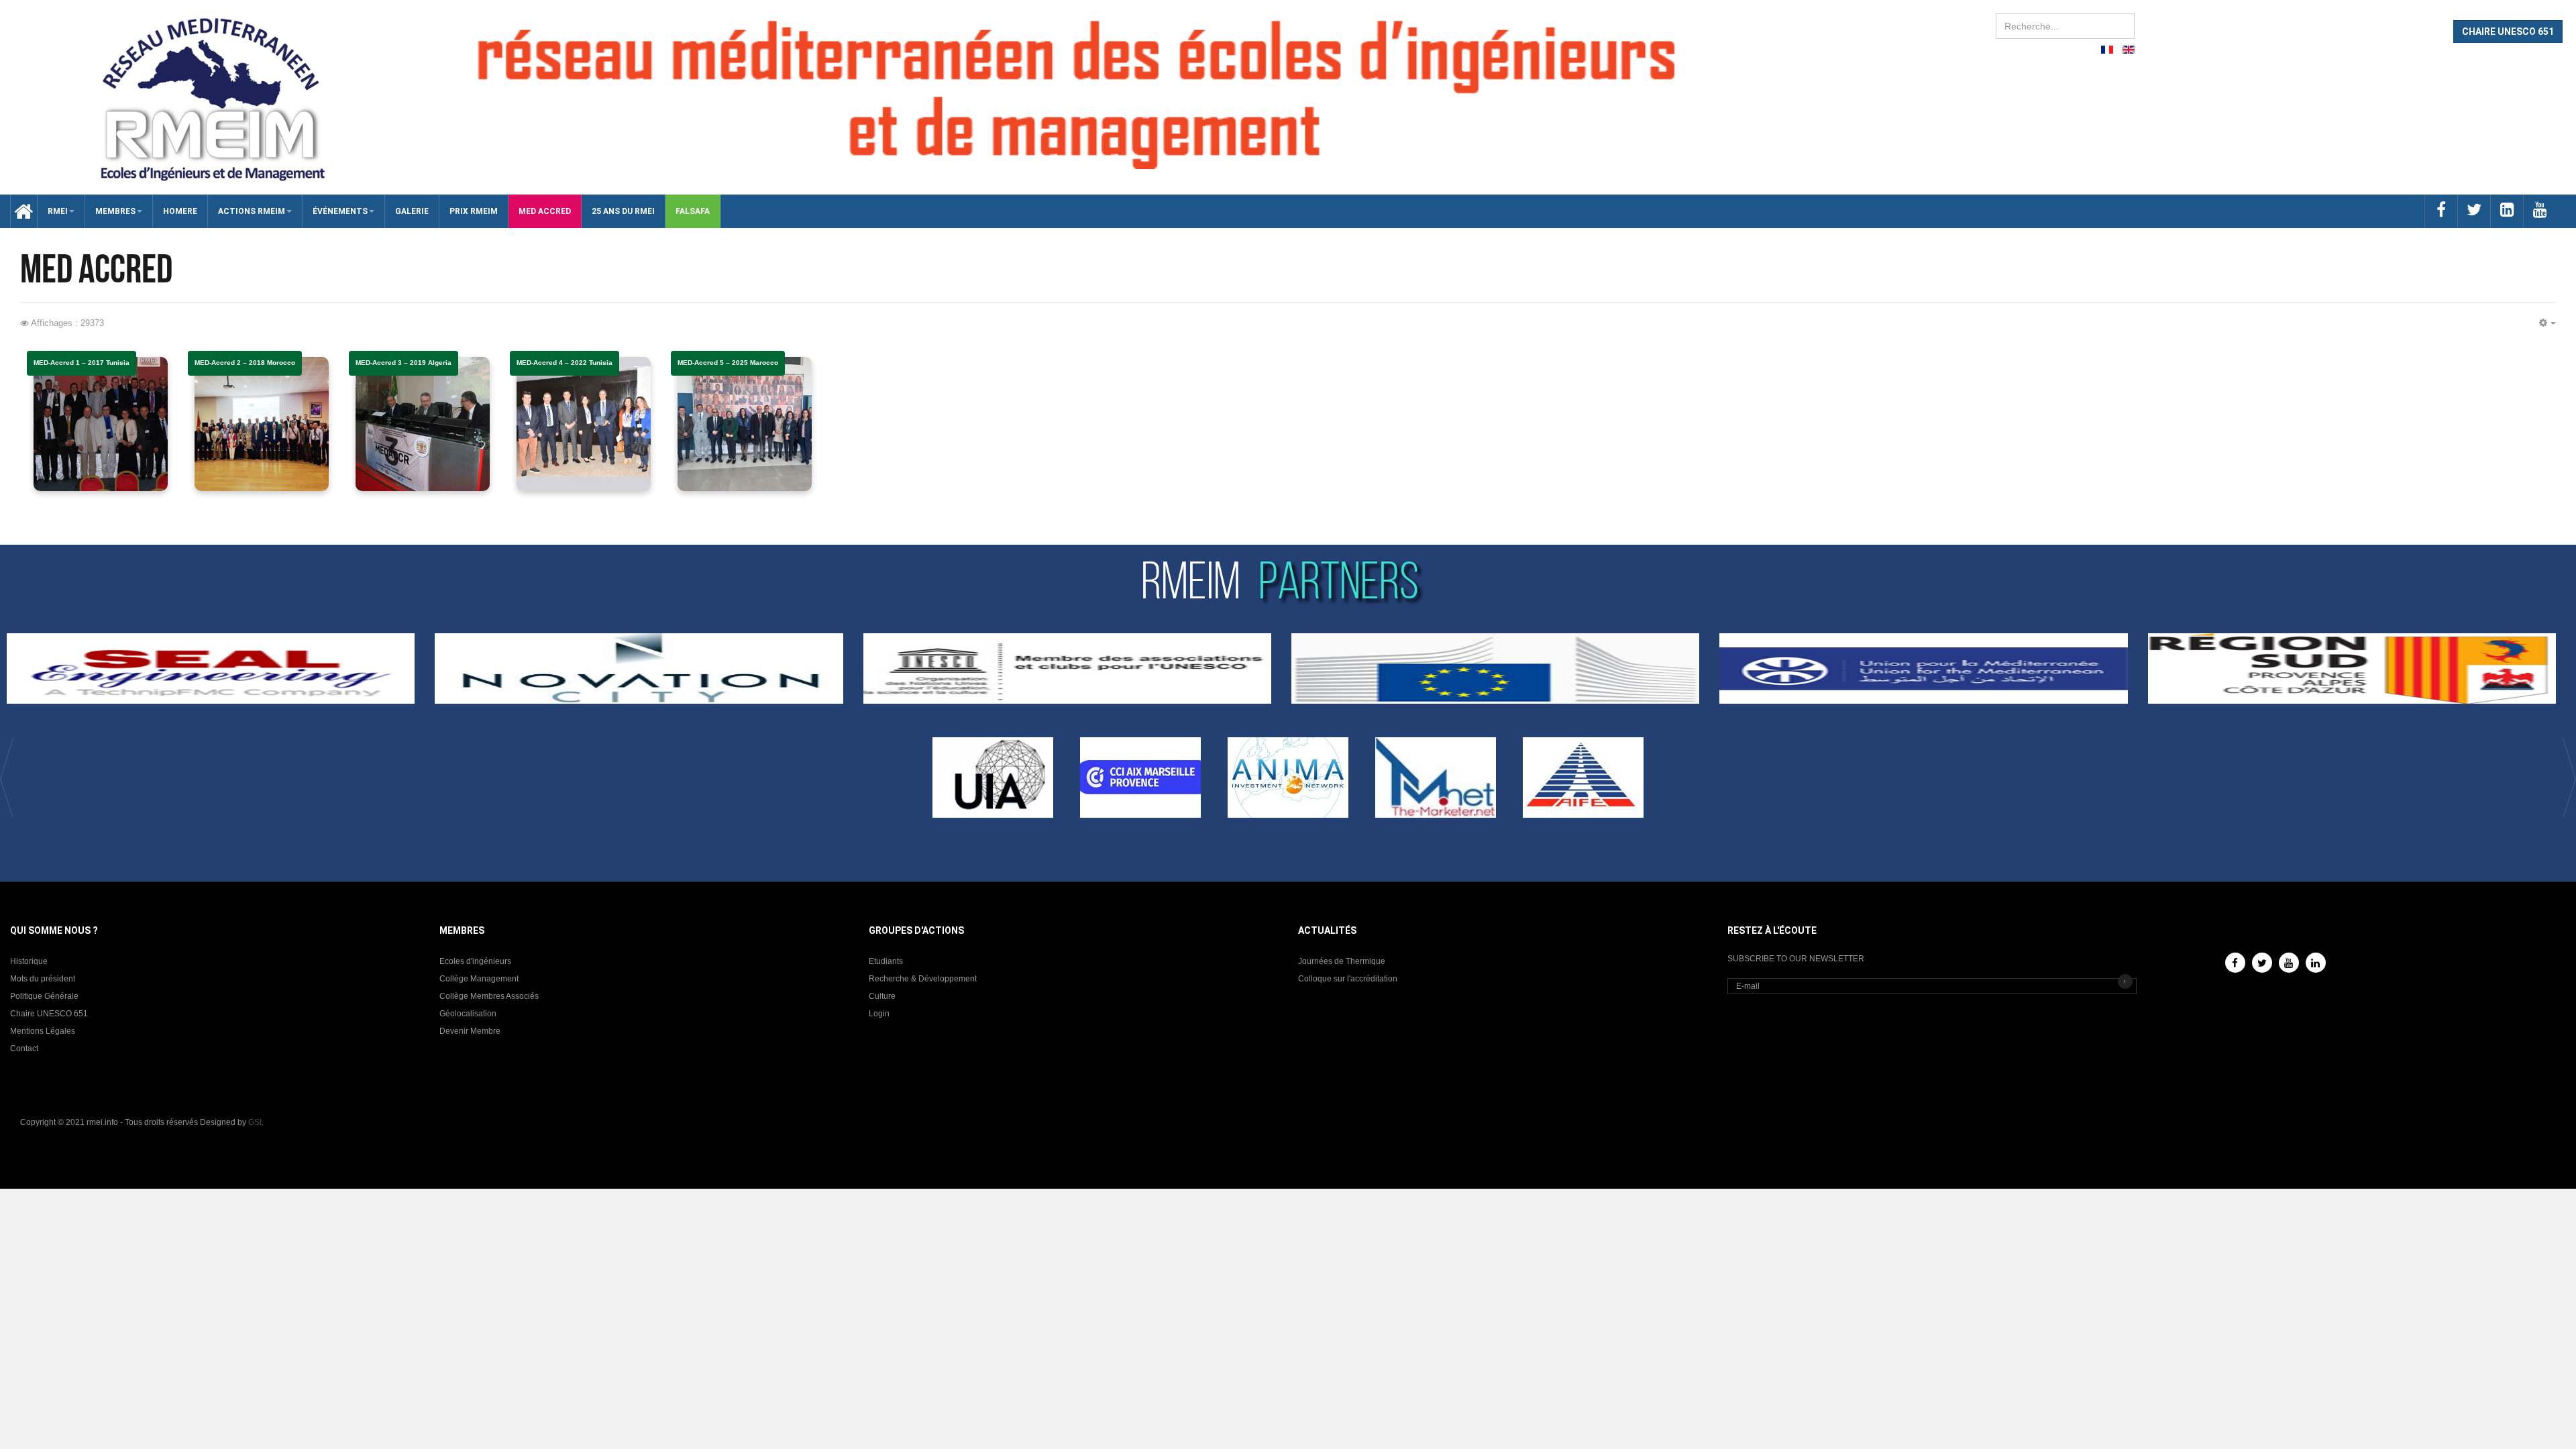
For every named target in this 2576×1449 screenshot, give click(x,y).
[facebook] (2441, 211)
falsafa (693, 211)
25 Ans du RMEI (623, 211)
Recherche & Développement (923, 979)
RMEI (58, 211)
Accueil (19, 211)
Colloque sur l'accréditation (1348, 979)
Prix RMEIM (474, 211)
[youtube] (2539, 211)
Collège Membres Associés (489, 996)
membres (115, 211)
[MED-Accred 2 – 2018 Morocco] (262, 424)
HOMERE (180, 211)
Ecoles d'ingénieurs (475, 961)
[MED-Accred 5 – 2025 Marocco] (745, 424)
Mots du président (43, 979)
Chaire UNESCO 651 (49, 1014)
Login (879, 1014)
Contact (24, 1049)
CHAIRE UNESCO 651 (2508, 32)
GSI (255, 1122)
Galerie (412, 211)
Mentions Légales (43, 1031)
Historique (29, 961)
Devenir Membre (470, 1031)
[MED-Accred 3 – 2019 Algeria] (423, 424)
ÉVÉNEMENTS (340, 211)
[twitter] (2474, 211)
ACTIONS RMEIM (252, 211)
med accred (545, 211)
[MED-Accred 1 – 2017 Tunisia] (101, 424)
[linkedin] (2507, 211)
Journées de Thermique (1342, 961)
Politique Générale (44, 996)
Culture (882, 996)
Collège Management (479, 979)
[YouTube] (2289, 963)
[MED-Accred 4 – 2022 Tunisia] (584, 424)
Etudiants (886, 961)
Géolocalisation (468, 1014)
